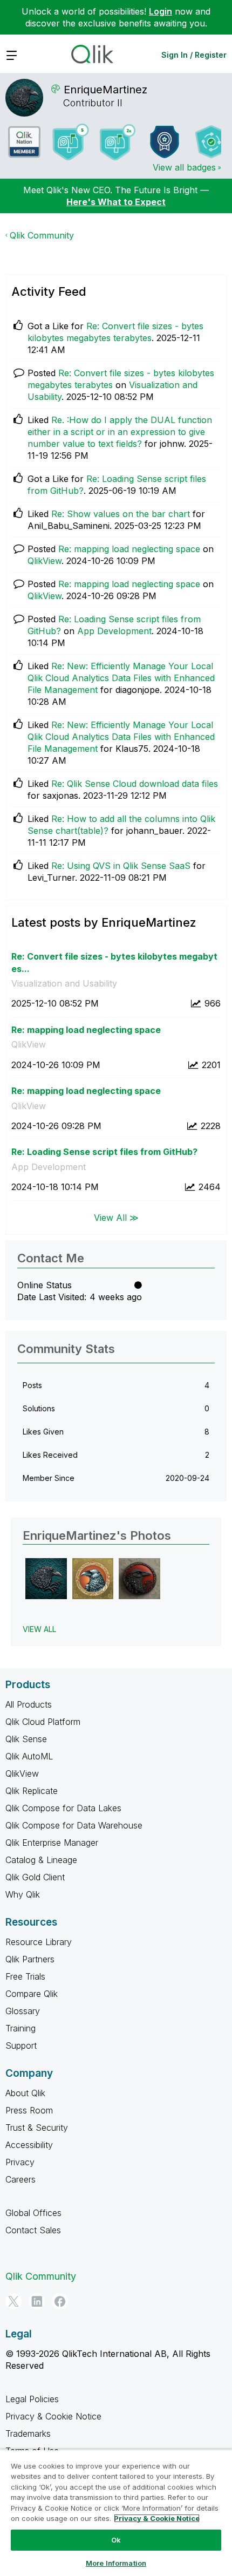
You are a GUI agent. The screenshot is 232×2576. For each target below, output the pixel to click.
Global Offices (33, 2213)
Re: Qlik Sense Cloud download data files (135, 784)
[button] (46, 1579)
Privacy (20, 2162)
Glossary (23, 2011)
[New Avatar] (118, 142)
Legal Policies (32, 2399)
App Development (114, 631)
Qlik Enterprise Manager (52, 1843)
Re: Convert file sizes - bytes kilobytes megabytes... (114, 963)
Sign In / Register (194, 55)
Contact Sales (33, 2230)
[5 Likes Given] (71, 142)
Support (21, 2045)
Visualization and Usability (64, 983)
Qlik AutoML (29, 1756)
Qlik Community (42, 235)
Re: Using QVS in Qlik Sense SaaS (121, 866)
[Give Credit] (165, 142)
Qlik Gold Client (35, 1877)
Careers (21, 2179)
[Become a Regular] (211, 142)
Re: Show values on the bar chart (121, 514)
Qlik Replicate (32, 1791)
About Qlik (25, 2093)
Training (21, 2028)
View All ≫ (116, 1218)
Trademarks (28, 2434)
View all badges (184, 167)
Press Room (29, 2110)
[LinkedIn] (37, 2301)
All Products (29, 1704)
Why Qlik (23, 1894)
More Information (116, 2563)
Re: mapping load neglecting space (129, 549)
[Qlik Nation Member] (24, 142)
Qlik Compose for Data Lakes (63, 1808)
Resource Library (39, 1942)
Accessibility (29, 2145)
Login (161, 11)
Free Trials (25, 1976)
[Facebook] (60, 2301)
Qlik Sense (26, 1739)
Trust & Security (37, 2128)
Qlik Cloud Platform (43, 1722)
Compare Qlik (32, 1994)
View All (39, 1629)
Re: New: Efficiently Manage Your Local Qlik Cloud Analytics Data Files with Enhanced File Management (121, 678)
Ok (116, 2540)
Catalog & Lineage (41, 1860)
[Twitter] (13, 2301)
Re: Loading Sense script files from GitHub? (104, 1152)
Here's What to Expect (116, 202)
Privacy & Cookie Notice (53, 2416)
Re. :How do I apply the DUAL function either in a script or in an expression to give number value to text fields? (120, 432)
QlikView (45, 561)
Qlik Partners (30, 1959)
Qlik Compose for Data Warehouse (74, 1825)
